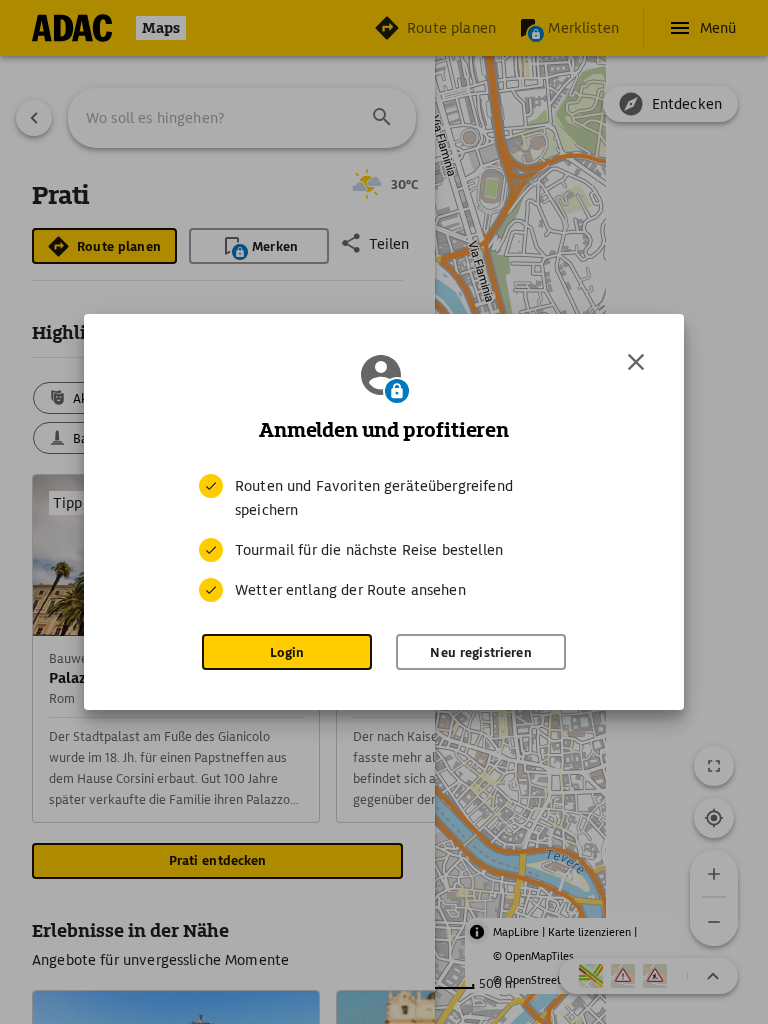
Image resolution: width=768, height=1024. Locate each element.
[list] (384, 538)
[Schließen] (636, 362)
